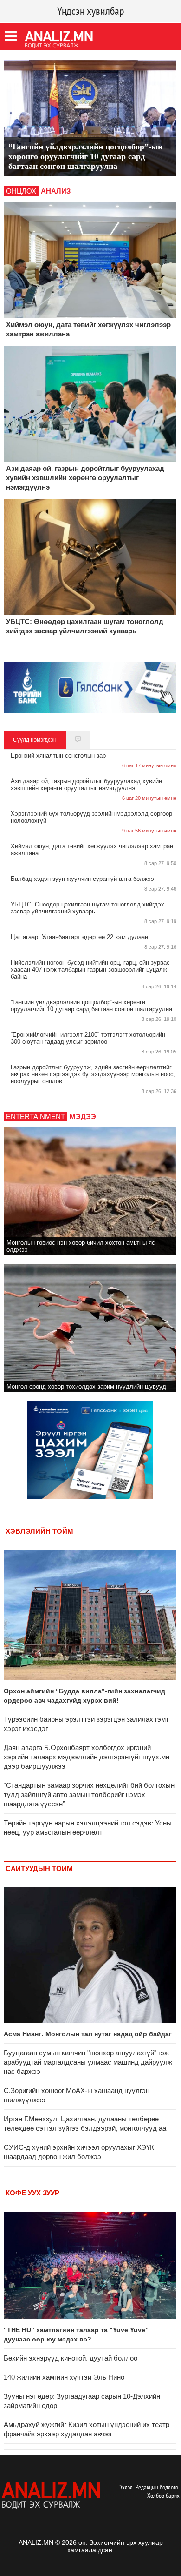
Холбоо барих (163, 2495)
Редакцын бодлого (157, 2487)
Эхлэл (126, 2487)
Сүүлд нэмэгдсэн (35, 740)
